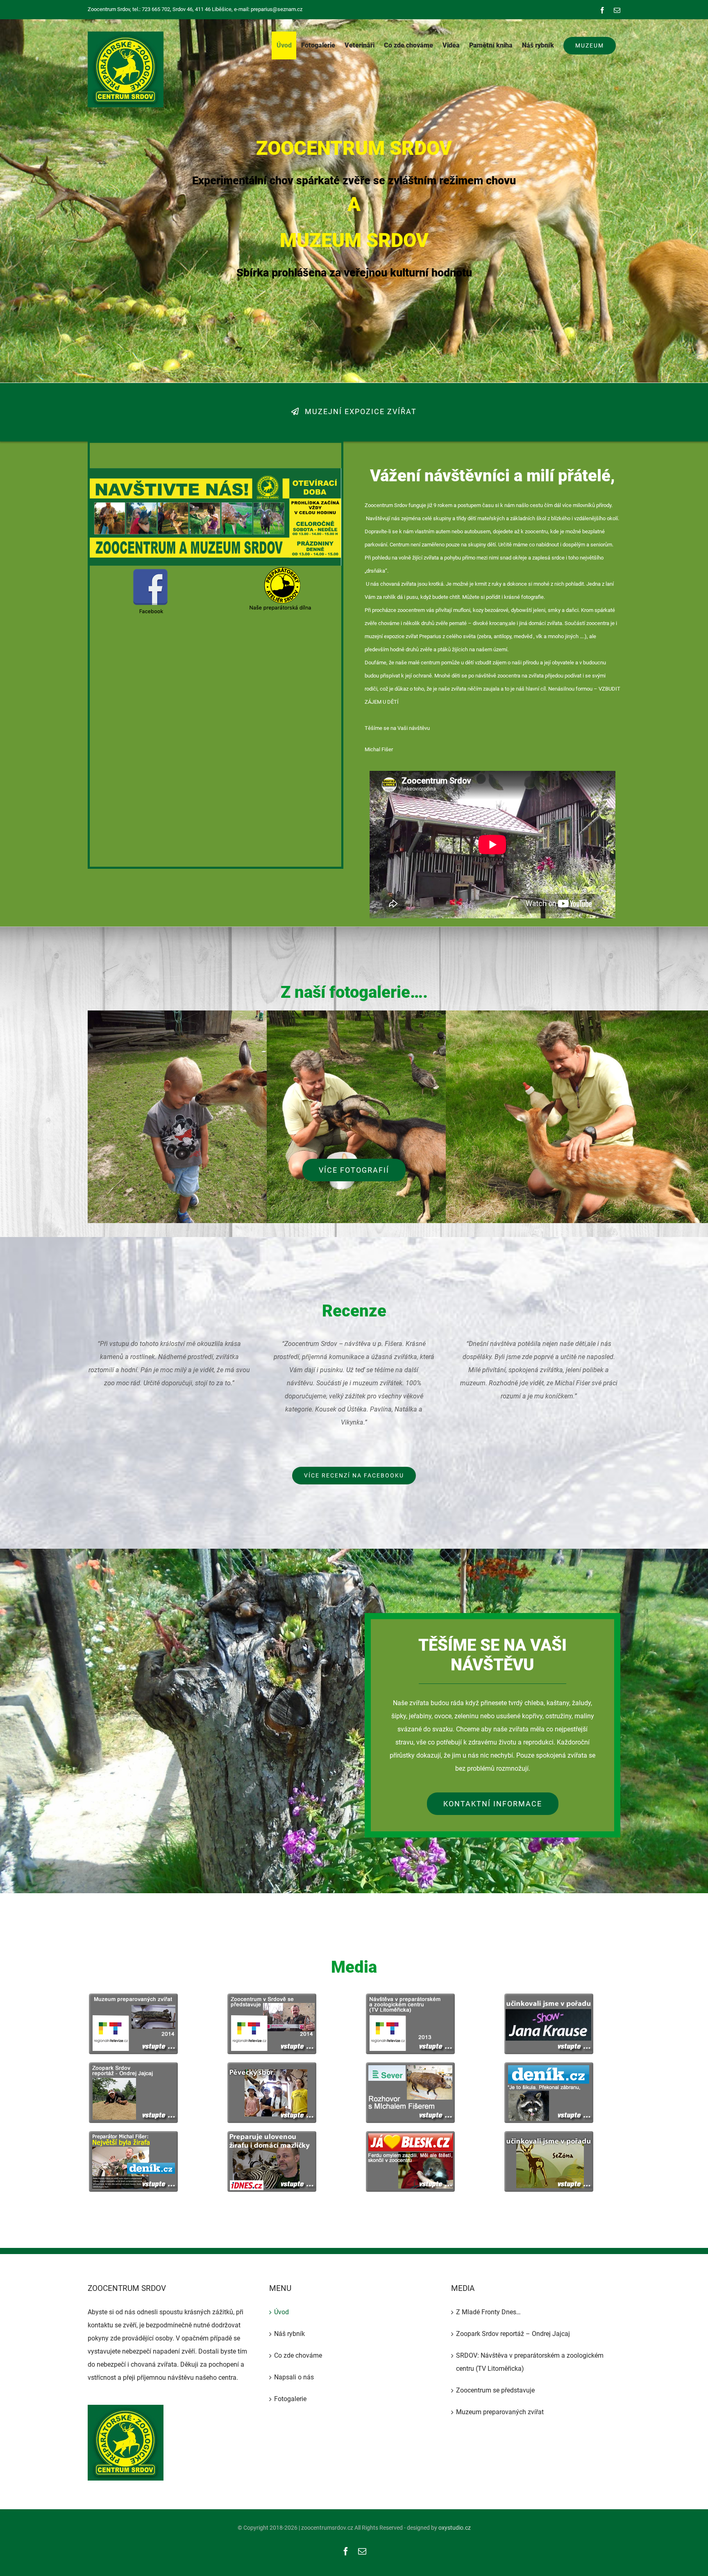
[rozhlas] (410, 2065)
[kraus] (548, 1997)
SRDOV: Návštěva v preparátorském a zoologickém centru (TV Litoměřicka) (530, 2362)
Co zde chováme (298, 2355)
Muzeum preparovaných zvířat (500, 2412)
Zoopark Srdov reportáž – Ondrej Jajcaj (513, 2334)
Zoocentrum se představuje (495, 2390)
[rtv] (410, 1997)
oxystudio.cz (455, 2528)
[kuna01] (133, 2134)
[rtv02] (133, 1997)
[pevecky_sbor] (271, 2065)
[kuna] (548, 2065)
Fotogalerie (290, 2399)
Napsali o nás (294, 2377)
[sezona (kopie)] (548, 2134)
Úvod (281, 2312)
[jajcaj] (133, 2065)
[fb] (150, 569)
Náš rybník (289, 2334)
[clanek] (271, 2134)
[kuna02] (410, 2134)
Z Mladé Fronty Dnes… (488, 2312)
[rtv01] (271, 1997)
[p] (281, 569)
